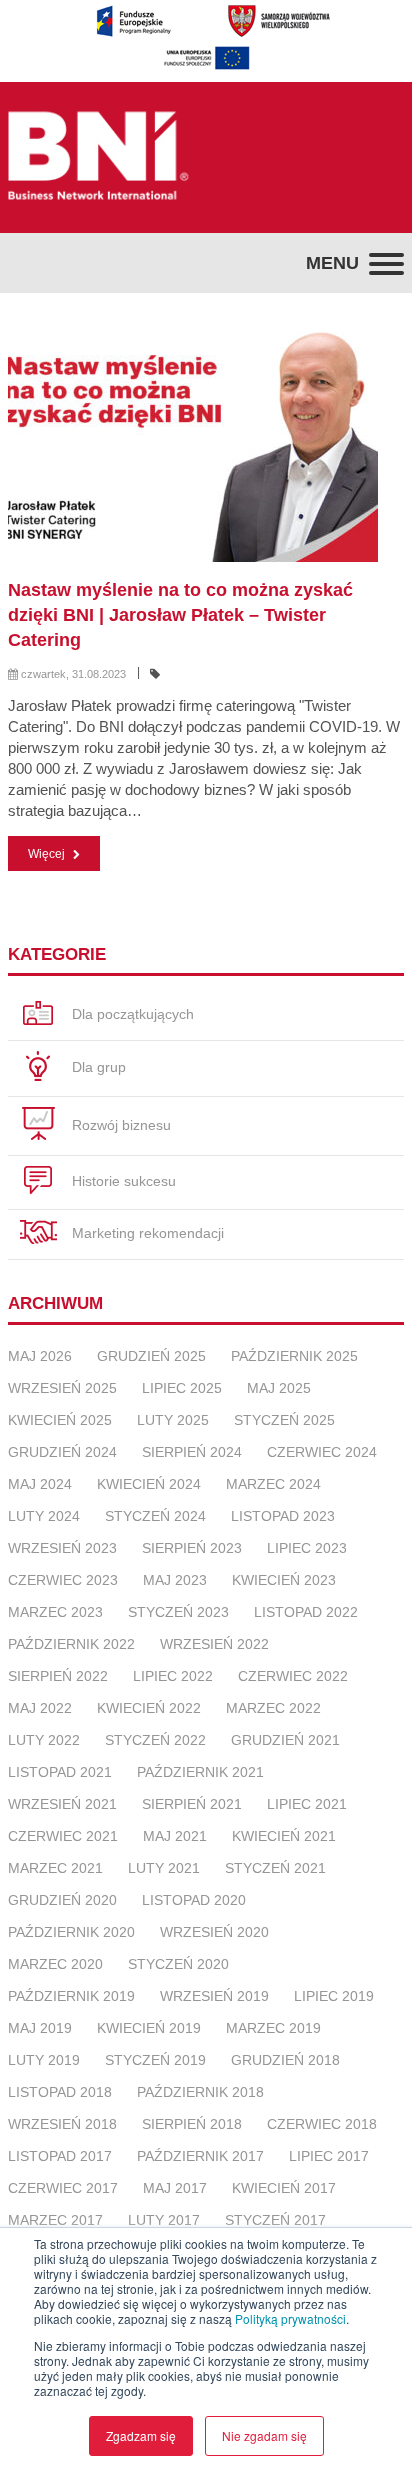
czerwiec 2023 (63, 1580)
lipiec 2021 (307, 1804)
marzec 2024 (273, 1484)
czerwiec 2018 (322, 2124)
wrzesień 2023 (62, 1548)
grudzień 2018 (285, 2060)
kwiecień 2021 (284, 1836)
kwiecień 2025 (60, 1420)
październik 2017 (200, 2156)
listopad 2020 (194, 1900)
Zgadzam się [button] (141, 2435)
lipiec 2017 (329, 2156)
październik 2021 (200, 1772)
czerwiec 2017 (63, 2188)
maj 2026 (40, 1356)
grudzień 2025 (151, 1356)
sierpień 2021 (192, 1804)
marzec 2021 (55, 1868)
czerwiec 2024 (322, 1452)
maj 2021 (175, 1836)
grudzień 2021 (285, 1740)
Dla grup (97, 1067)
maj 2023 (175, 1580)
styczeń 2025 (284, 1420)
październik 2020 (71, 1932)
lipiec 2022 (173, 1676)
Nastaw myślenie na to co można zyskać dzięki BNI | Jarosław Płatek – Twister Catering (180, 615)
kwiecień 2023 (284, 1580)
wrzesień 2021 (62, 1804)
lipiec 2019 (334, 1996)
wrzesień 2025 (62, 1388)
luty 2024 (44, 1516)
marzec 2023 (55, 1612)
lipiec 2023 (307, 1548)
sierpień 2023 (192, 1548)
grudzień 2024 (62, 1452)
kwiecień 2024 (149, 1484)
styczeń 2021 (275, 1868)
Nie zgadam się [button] (264, 2435)
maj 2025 (279, 1388)
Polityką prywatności (290, 2318)
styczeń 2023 (178, 1612)
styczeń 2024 (155, 1516)
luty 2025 (173, 1420)
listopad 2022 (306, 1612)
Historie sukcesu (122, 1181)
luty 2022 (44, 1740)
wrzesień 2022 (214, 1644)
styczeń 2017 (275, 2220)
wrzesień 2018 (62, 2124)
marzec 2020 (55, 1964)
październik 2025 (294, 1356)
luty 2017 (164, 2220)
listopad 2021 (60, 1772)
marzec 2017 (55, 2220)
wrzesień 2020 (214, 1932)
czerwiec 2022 (293, 1676)
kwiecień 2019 (149, 2028)
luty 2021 (164, 1868)
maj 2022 (40, 1708)
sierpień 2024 (192, 1452)
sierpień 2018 (192, 2124)
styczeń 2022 (155, 1740)
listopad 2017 (60, 2156)
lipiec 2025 (182, 1388)
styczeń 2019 (155, 2060)
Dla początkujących (131, 1014)
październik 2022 (71, 1644)
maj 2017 (175, 2188)
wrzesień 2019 (214, 1996)
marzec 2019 (273, 2028)
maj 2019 (40, 2028)
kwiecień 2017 (284, 2188)
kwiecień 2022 (149, 1708)
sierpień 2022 (58, 1676)
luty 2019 (44, 2060)
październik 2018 (200, 2092)
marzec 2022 (273, 1708)
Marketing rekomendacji (146, 1233)
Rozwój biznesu (119, 1125)
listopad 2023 (283, 1516)
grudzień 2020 (62, 1900)
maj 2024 (40, 1484)
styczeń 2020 (178, 1964)
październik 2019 (71, 1996)
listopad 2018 (60, 2092)
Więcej (48, 854)
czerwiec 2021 (63, 1836)
